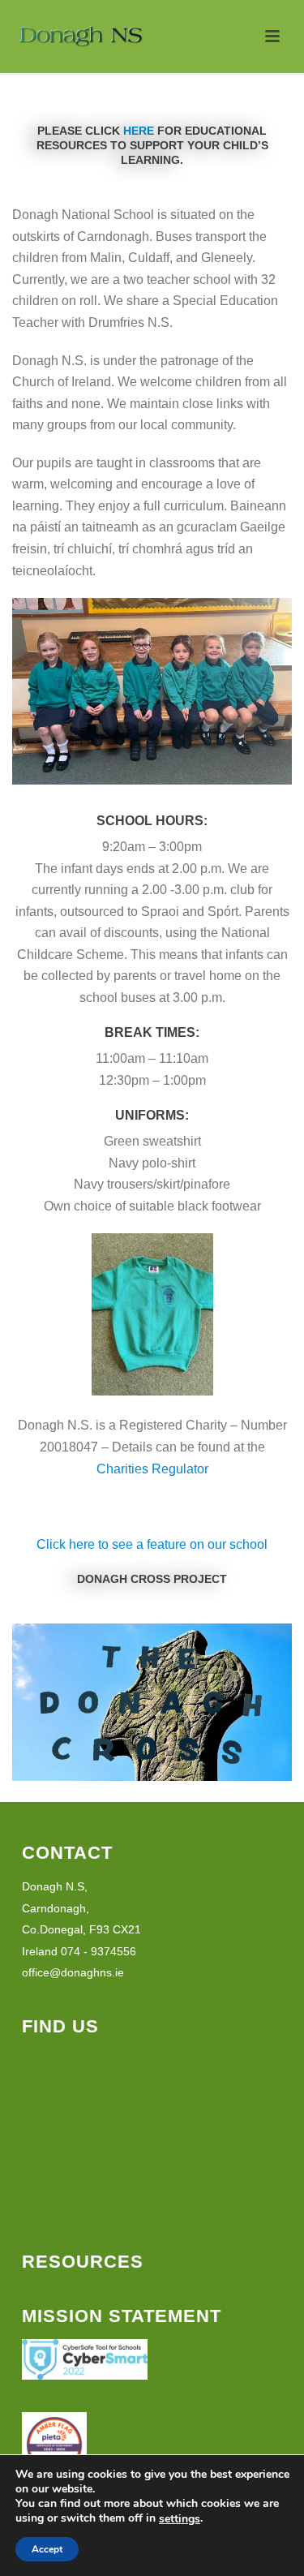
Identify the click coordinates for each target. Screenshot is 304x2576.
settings (180, 2519)
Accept (47, 2549)
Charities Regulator (152, 1469)
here (139, 131)
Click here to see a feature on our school (152, 1544)
